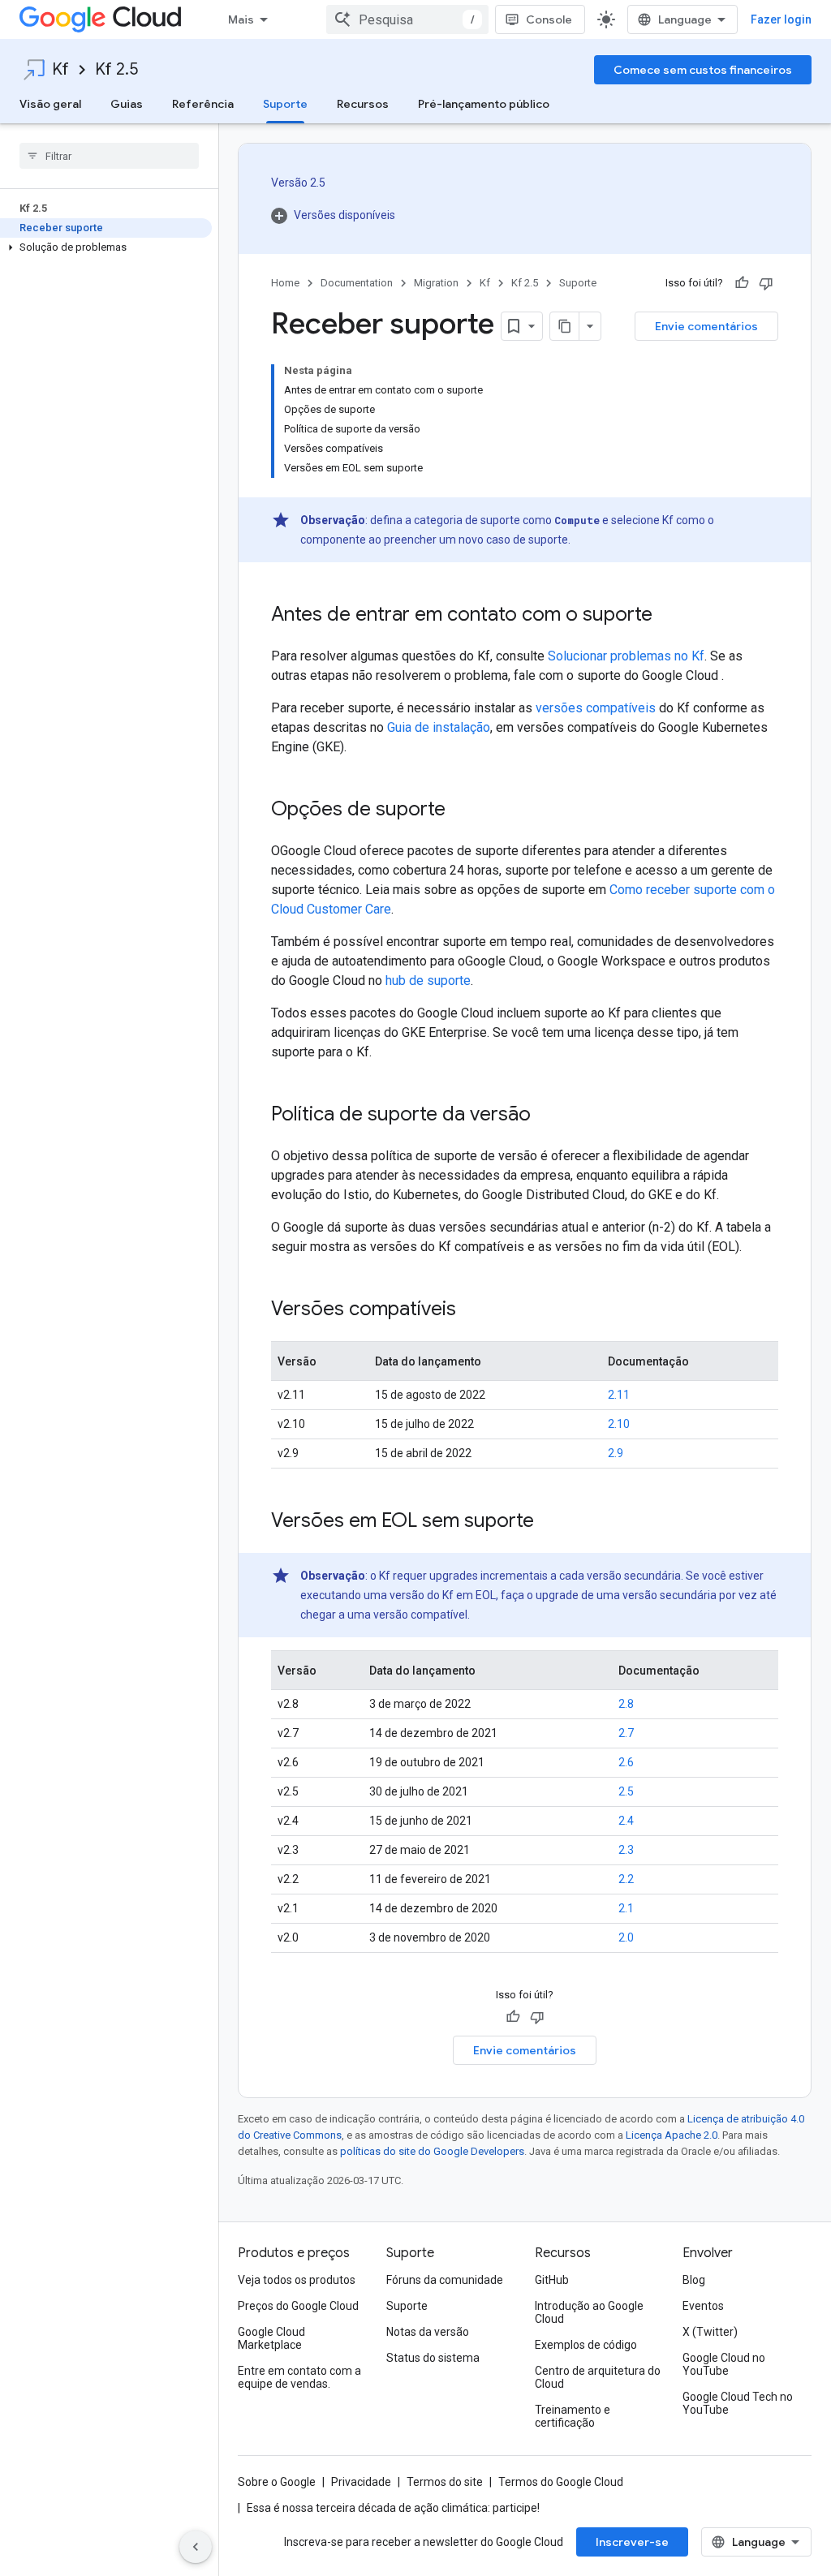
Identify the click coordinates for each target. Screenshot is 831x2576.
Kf (60, 69)
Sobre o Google (277, 2482)
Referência (203, 104)
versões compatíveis (596, 708)
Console (549, 19)
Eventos (703, 2306)
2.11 (619, 1395)
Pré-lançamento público (484, 104)
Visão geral (50, 104)
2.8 (626, 1704)
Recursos (363, 104)
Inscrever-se (632, 2542)
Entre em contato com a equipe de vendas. (299, 2377)
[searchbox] (109, 156)
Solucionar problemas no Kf (626, 656)
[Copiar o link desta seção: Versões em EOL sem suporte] (550, 1522)
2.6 (626, 1762)
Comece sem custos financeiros (703, 70)
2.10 (619, 1424)
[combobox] (407, 19)
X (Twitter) (710, 2332)
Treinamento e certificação (573, 2416)
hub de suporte (428, 981)
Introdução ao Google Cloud (589, 2312)
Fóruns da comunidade (445, 2280)
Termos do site (445, 2482)
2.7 (626, 1733)
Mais (241, 19)
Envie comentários (706, 326)
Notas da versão (428, 2332)
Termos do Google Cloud (561, 2482)
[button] (106, 247)
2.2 (626, 1879)
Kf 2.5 (116, 69)
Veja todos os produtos (297, 2280)
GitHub (552, 2280)
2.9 (616, 1453)
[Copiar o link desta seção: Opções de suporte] (462, 811)
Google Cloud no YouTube (724, 2364)
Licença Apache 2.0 (672, 2135)
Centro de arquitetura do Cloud (598, 2377)
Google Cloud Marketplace (271, 2338)
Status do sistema (433, 2358)
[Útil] (742, 283)
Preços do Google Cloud (298, 2306)
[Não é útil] (766, 283)
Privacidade (361, 2482)
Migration (436, 283)
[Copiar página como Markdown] (565, 326)
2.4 (626, 1821)
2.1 (626, 1908)
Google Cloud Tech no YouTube (738, 2403)
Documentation (357, 283)
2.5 (626, 1791)
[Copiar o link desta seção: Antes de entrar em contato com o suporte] (669, 616)
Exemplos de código (586, 2345)
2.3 (626, 1850)
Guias (127, 104)
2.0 (626, 1937)
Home (285, 283)
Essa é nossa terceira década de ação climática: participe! (393, 2508)
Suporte (285, 104)
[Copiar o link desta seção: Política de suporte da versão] (547, 1116)
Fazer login (781, 19)
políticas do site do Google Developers (432, 2151)
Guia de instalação (439, 727)
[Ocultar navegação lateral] (196, 2547)
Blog (694, 2280)
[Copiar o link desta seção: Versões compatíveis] (472, 1310)
